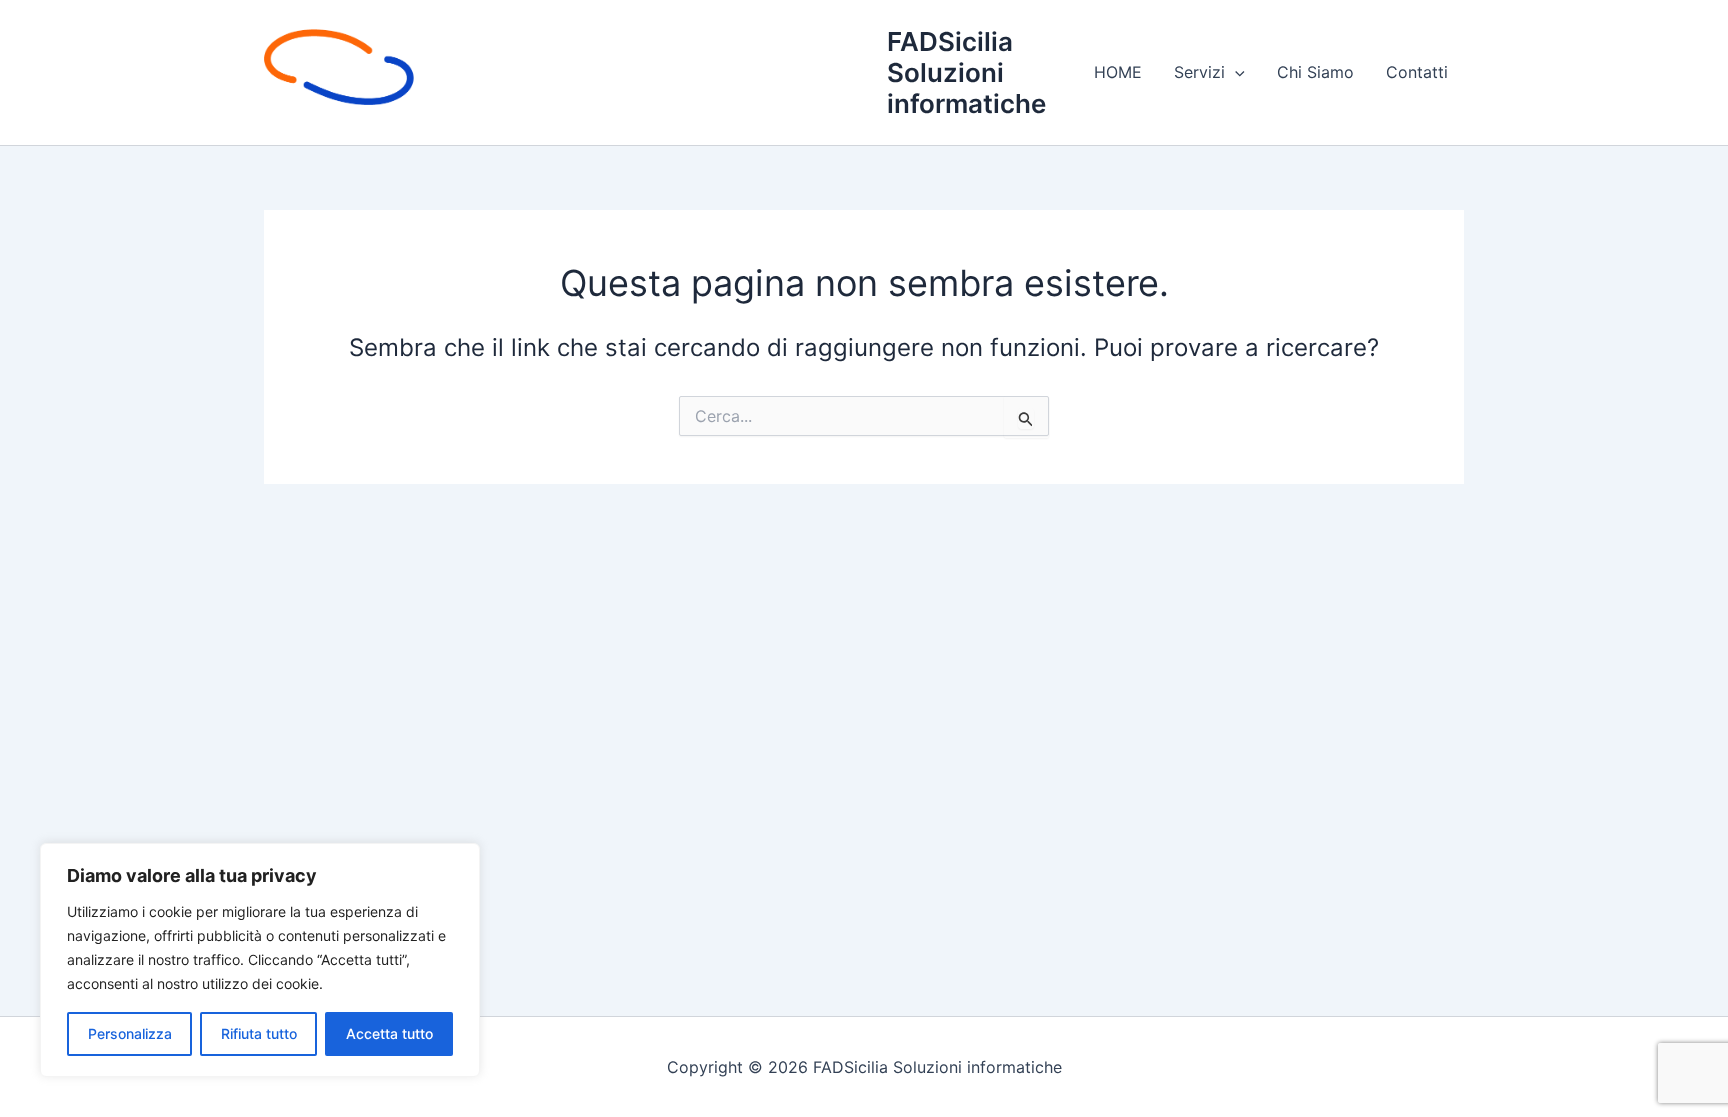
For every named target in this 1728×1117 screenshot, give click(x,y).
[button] (1235, 72)
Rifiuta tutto (259, 1033)
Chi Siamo (1315, 72)
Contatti (1417, 72)
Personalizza (130, 1033)
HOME (1118, 72)
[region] (260, 960)
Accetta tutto (389, 1033)
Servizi (1199, 72)
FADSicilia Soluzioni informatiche (966, 72)
